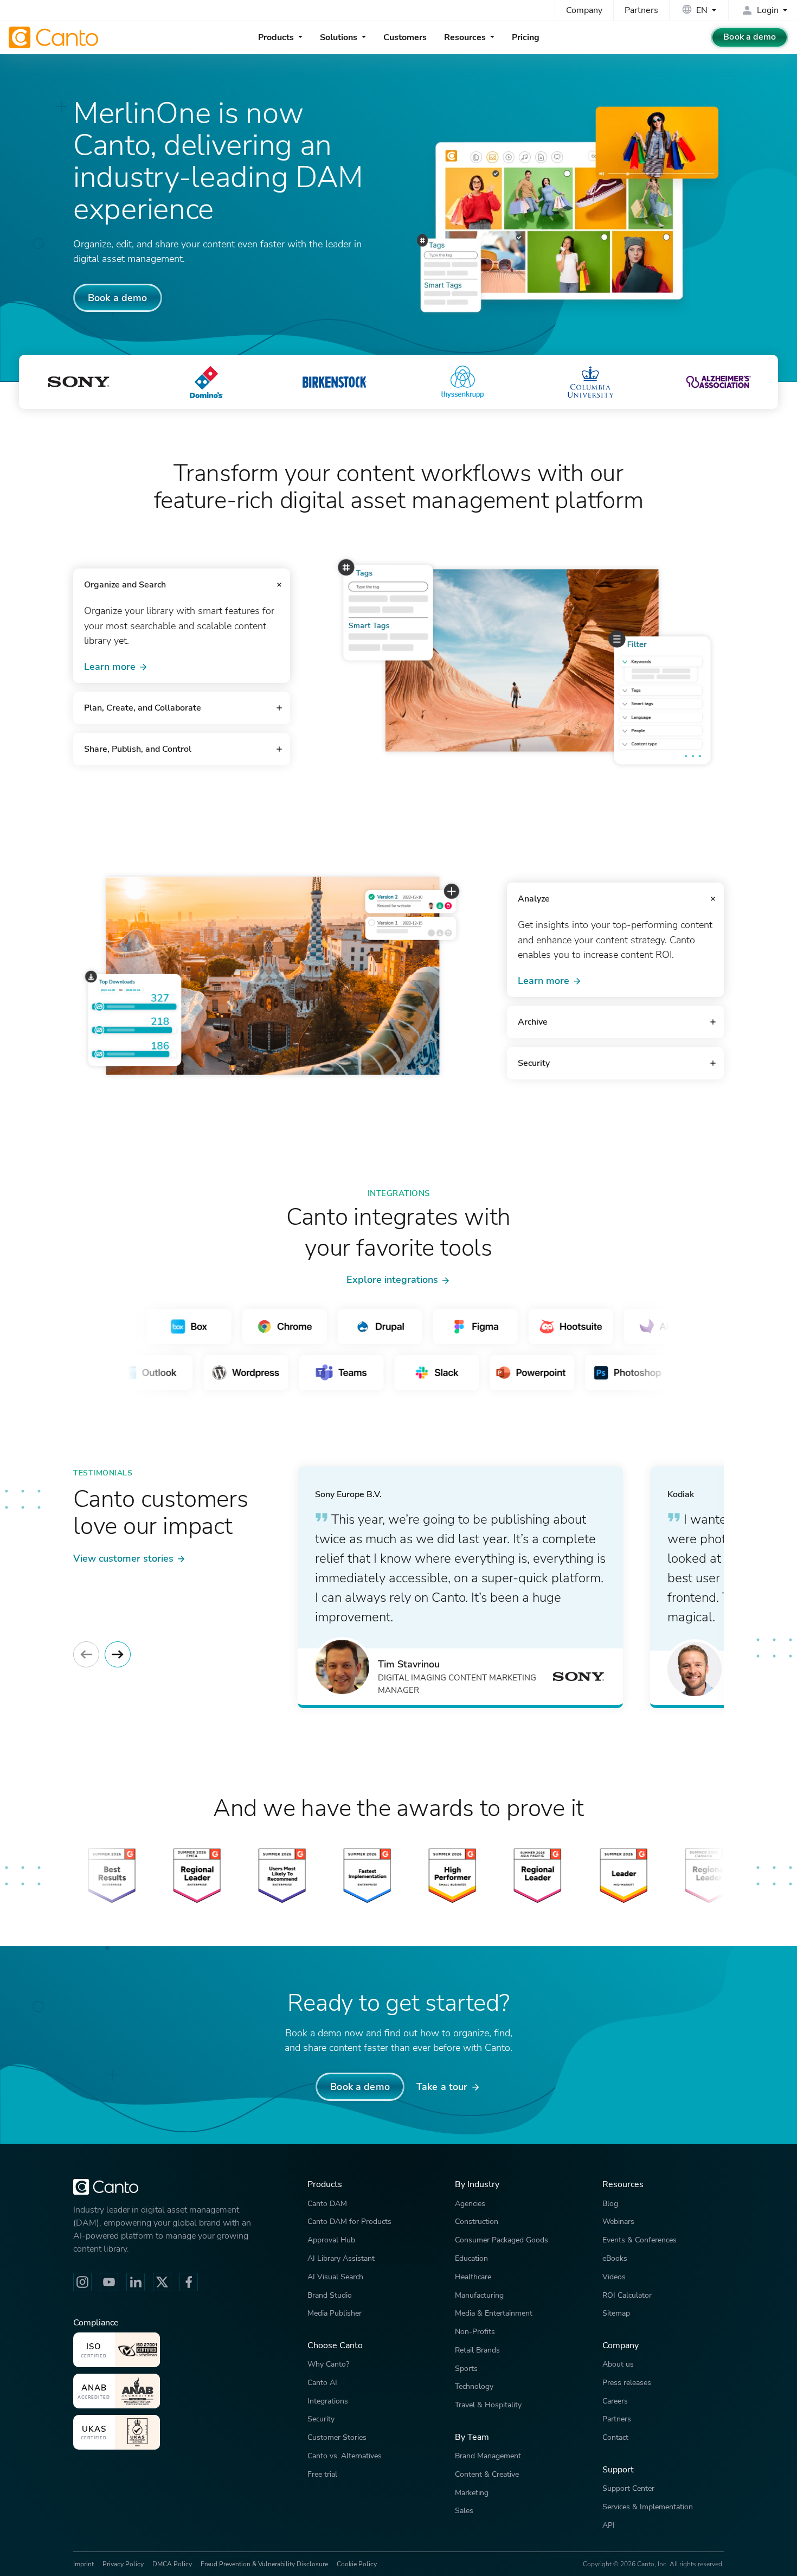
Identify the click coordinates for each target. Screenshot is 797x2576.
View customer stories (123, 1558)
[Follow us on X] (162, 2282)
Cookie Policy (357, 2564)
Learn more (110, 666)
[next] (118, 1654)
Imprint (83, 2564)
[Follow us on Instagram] (82, 2282)
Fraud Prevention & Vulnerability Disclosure (264, 2564)
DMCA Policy (172, 2564)
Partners (641, 10)
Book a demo (750, 37)
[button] (182, 585)
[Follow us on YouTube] (109, 2282)
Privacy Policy (123, 2564)
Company (584, 10)
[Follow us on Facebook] (189, 2282)
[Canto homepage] (55, 37)
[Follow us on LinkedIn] (136, 2282)
